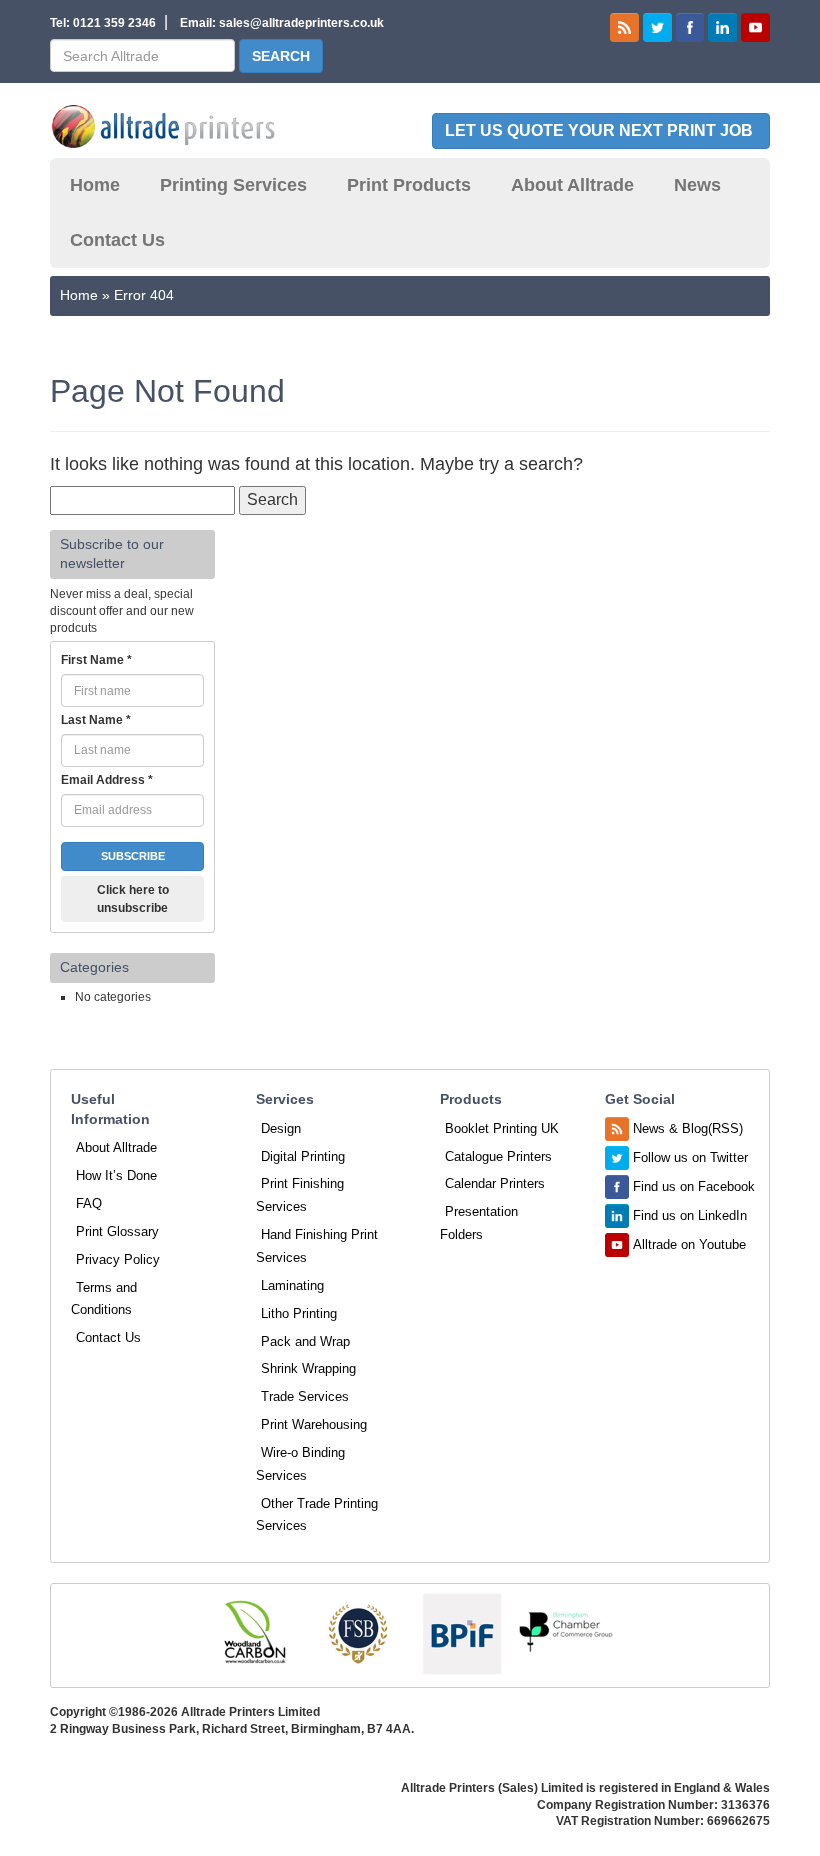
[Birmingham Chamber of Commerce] (566, 1633)
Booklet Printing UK (502, 1128)
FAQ (89, 1203)
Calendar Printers (495, 1183)
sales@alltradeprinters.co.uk (301, 23)
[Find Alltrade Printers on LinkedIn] (722, 26)
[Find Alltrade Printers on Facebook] (690, 26)
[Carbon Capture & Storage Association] (254, 1633)
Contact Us (117, 240)
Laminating (292, 1285)
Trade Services (305, 1396)
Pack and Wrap (305, 1341)
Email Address (107, 780)
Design (281, 1128)
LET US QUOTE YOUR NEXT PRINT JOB (601, 130)
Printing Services (233, 185)
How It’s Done (116, 1175)
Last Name (96, 720)
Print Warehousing (314, 1424)
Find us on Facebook (694, 1186)
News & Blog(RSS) (688, 1128)
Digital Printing (303, 1156)
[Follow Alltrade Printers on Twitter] (657, 26)
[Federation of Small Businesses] (358, 1633)
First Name (96, 660)
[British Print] (462, 1633)
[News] (624, 26)
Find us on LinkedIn (690, 1215)
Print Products (409, 185)
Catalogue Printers (498, 1156)
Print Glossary (117, 1231)
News (697, 185)
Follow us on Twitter (690, 1157)
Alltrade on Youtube (689, 1244)
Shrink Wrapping (308, 1368)
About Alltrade (572, 185)
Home (95, 185)
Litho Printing (299, 1313)
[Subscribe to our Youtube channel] (755, 26)
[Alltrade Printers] (163, 126)
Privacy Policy (118, 1259)
